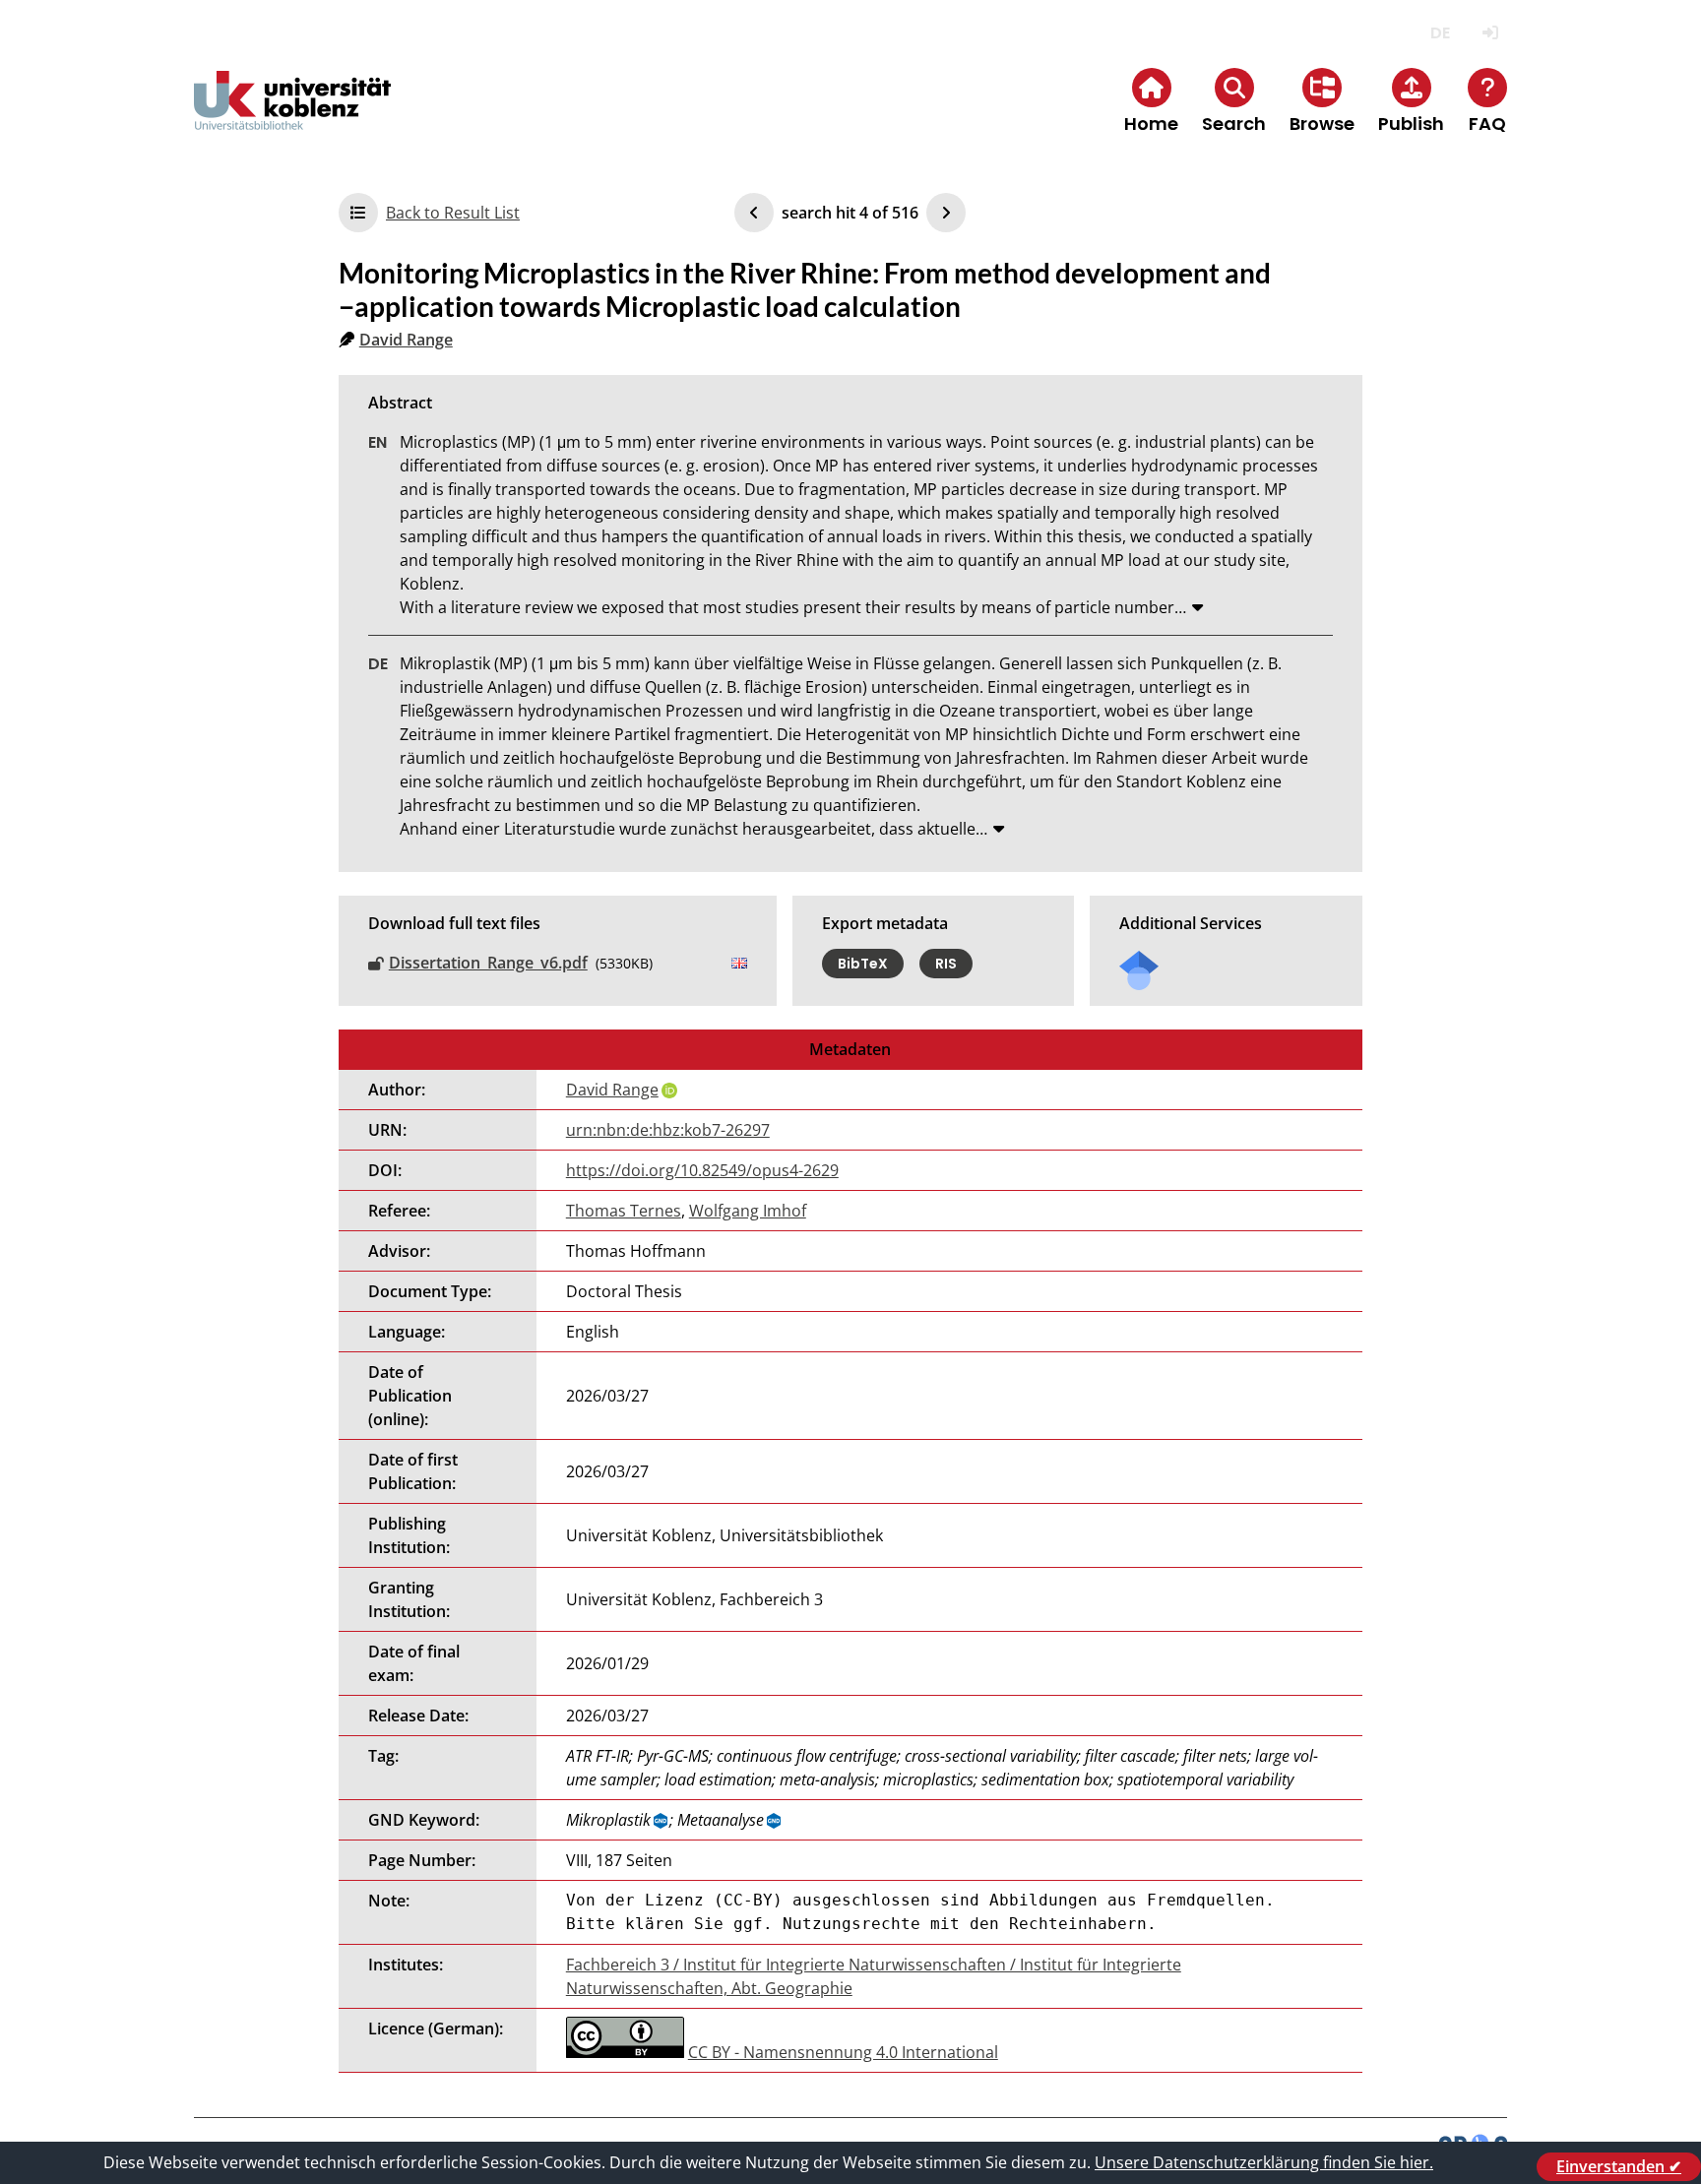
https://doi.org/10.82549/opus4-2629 (702, 1170)
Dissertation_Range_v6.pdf (488, 963)
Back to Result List (453, 213)
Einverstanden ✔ (1619, 2166)
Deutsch (1440, 33)
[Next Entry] (946, 213)
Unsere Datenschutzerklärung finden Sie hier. (1264, 2162)
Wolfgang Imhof (748, 1211)
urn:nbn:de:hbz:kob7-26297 (668, 1130)
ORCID (669, 1091)
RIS (946, 964)
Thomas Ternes (624, 1211)
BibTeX (863, 964)
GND (661, 1821)
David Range (406, 340)
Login (1490, 33)
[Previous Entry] (754, 213)
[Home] (292, 117)
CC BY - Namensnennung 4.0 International (843, 2052)
